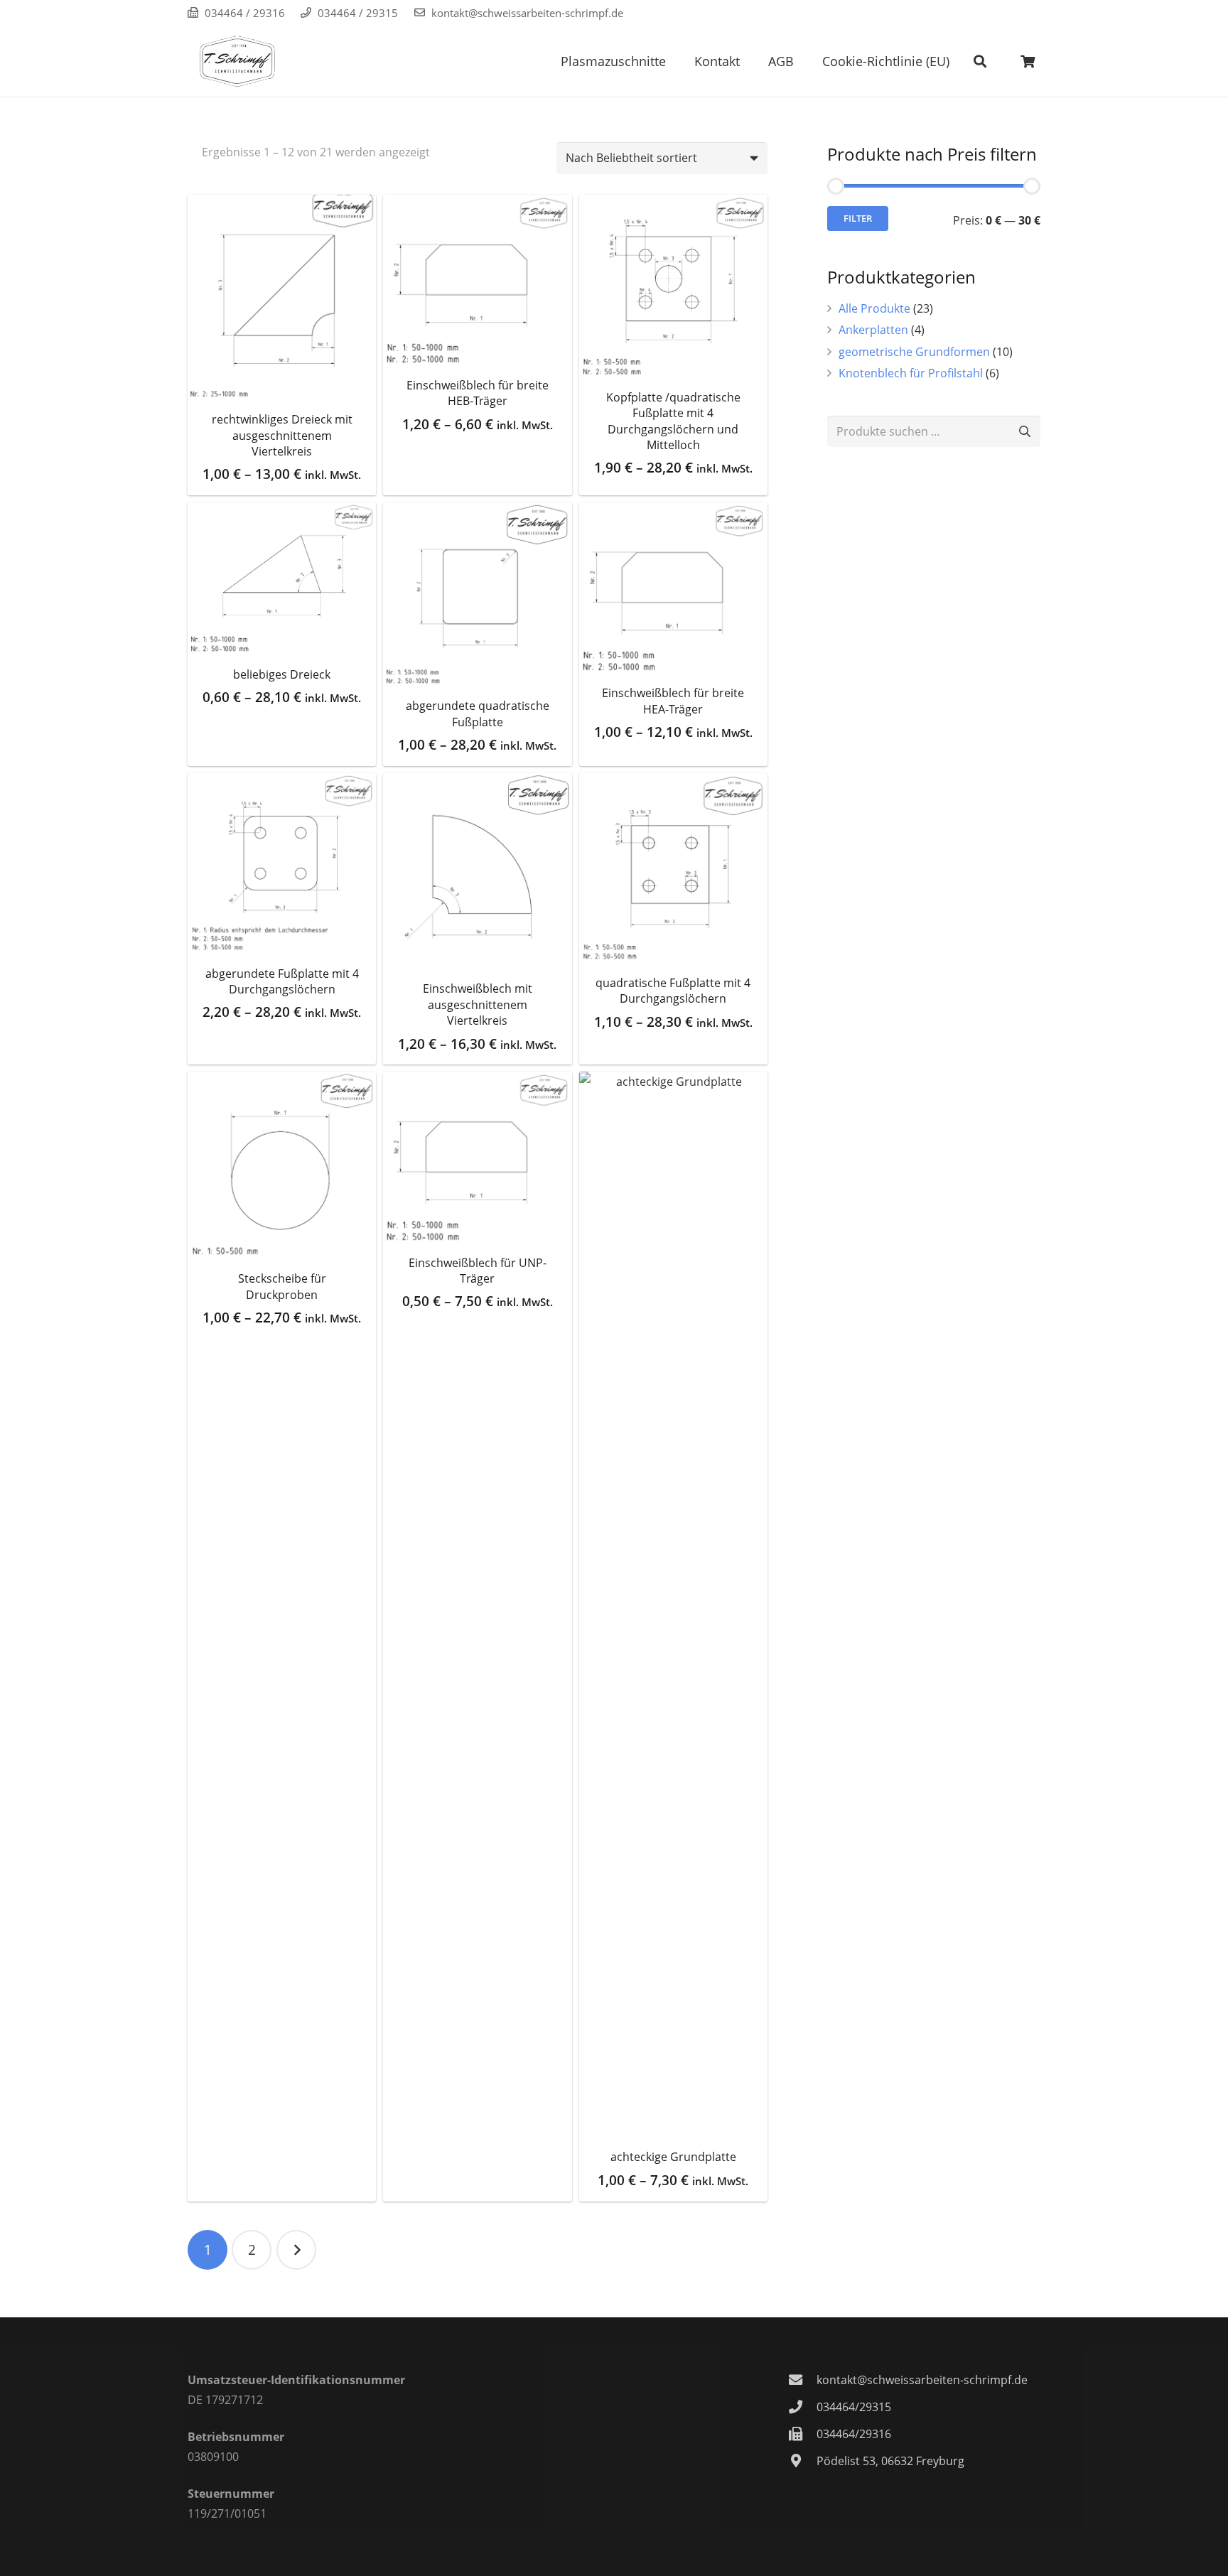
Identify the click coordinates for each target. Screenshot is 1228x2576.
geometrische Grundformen (914, 352)
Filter (858, 218)
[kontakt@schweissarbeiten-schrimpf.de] (802, 2380)
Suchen (1024, 432)
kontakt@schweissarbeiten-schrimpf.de (527, 13)
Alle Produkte (874, 308)
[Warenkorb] (1028, 61)
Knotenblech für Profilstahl (911, 373)
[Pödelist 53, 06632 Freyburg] (802, 2461)
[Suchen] (980, 61)
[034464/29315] (802, 2407)
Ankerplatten (873, 330)
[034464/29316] (802, 2434)
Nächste (296, 2250)
